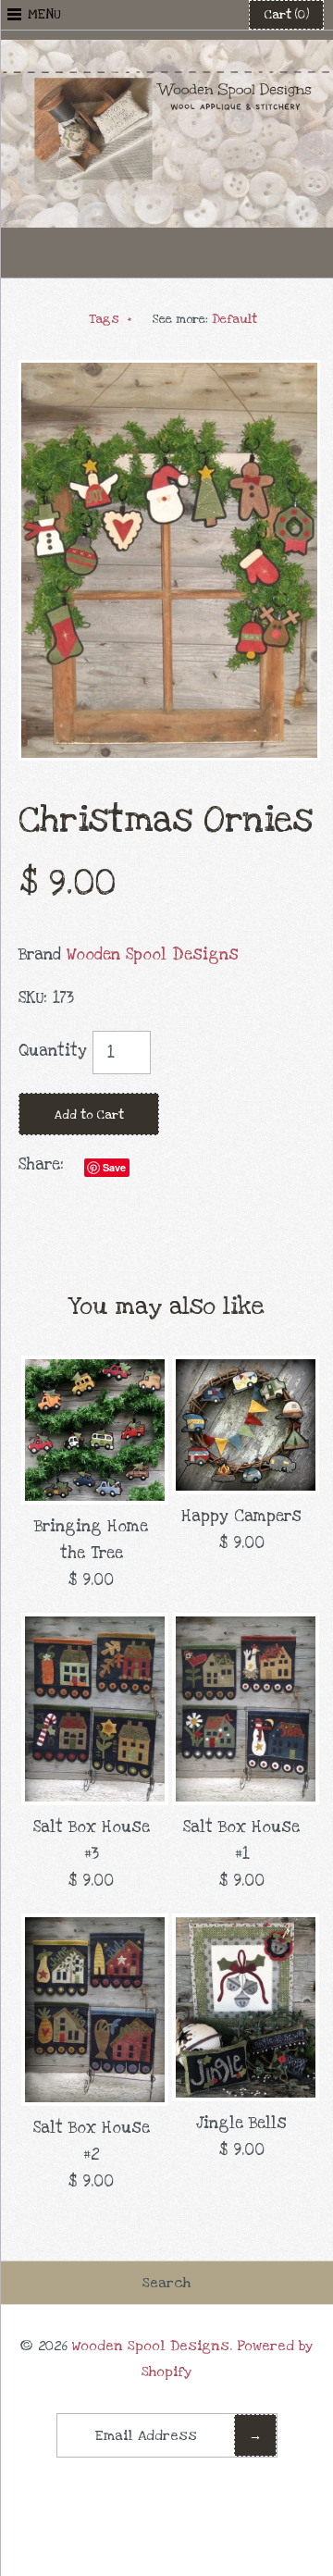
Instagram (212, 253)
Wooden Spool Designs (153, 954)
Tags (111, 319)
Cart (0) (286, 15)
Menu (44, 14)
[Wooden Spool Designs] (166, 52)
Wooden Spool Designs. (152, 2346)
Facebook (121, 253)
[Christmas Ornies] (169, 372)
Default (234, 319)
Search (166, 2283)
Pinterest (166, 253)
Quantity (53, 1051)
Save (114, 1167)
